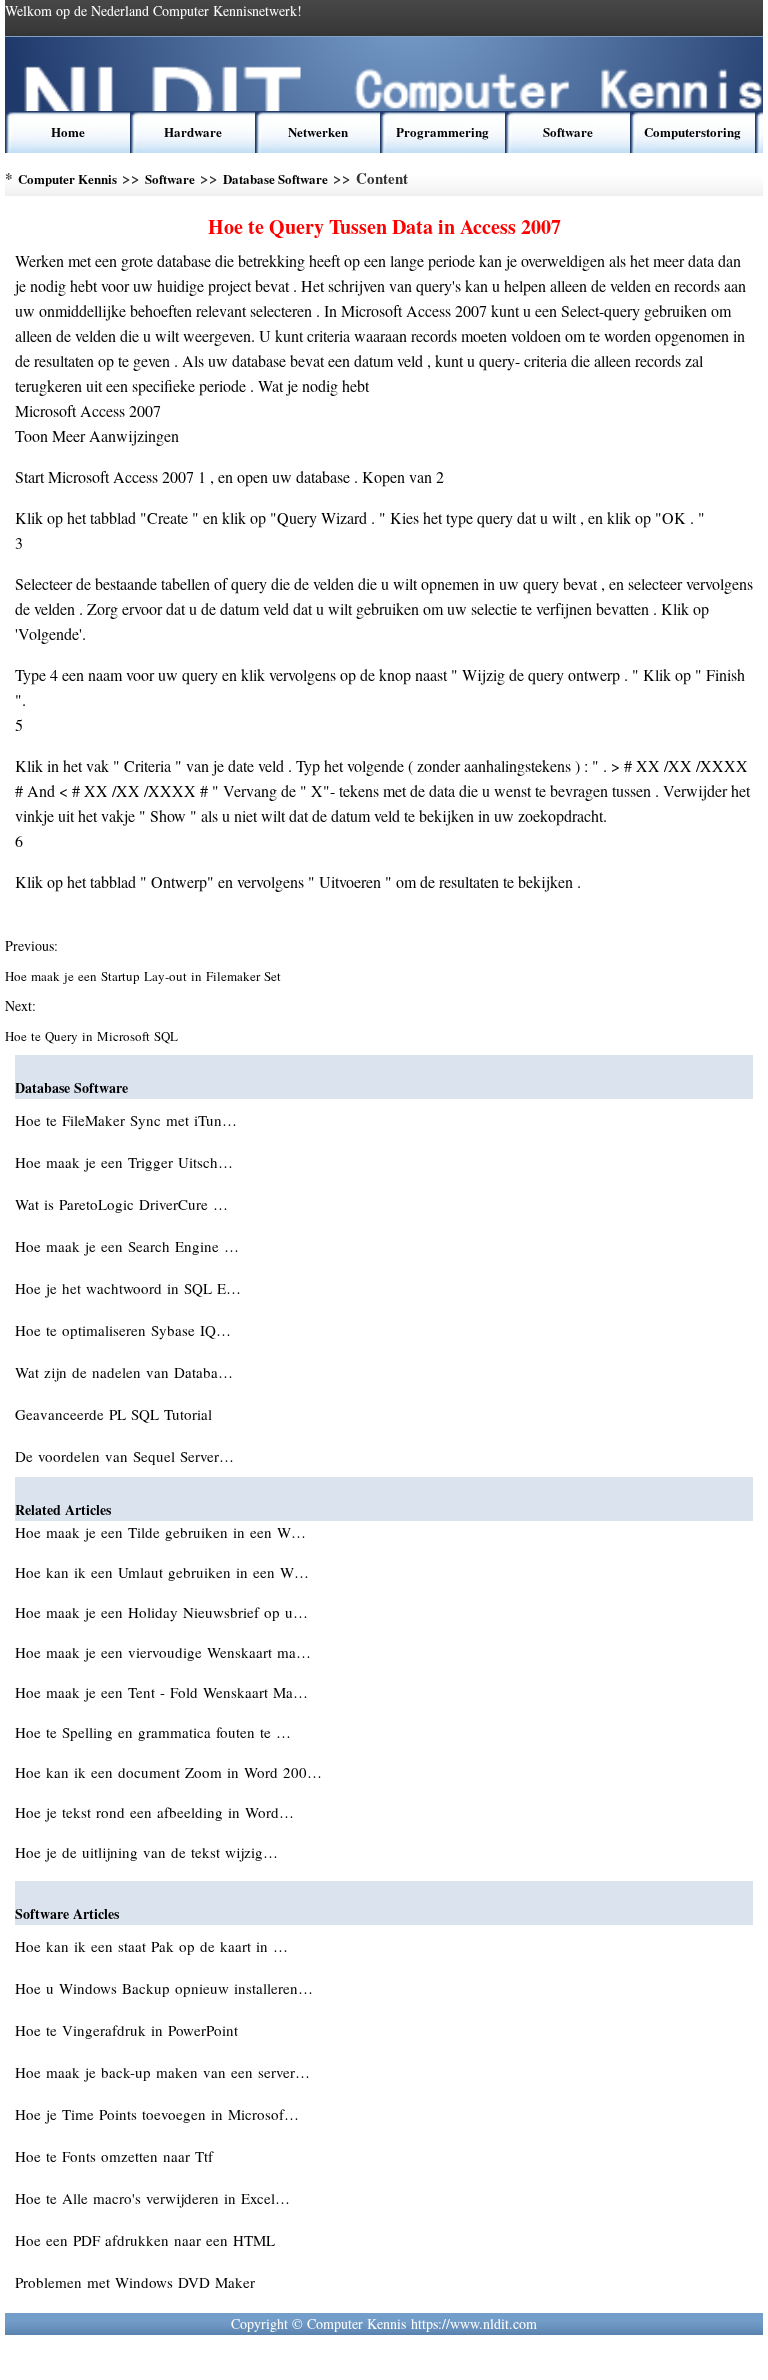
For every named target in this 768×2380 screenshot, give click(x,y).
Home (68, 131)
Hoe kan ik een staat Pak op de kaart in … (151, 1946)
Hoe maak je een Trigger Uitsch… (124, 1162)
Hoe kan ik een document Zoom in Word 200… (168, 1772)
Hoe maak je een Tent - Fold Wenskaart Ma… (161, 1692)
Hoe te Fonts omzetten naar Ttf (116, 2156)
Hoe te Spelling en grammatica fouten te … (153, 1732)
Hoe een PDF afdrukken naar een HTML (147, 2240)
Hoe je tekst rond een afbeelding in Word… (154, 1812)
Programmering (442, 131)
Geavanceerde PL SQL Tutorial (116, 1414)
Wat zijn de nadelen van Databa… (124, 1372)
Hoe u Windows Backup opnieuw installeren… (164, 1988)
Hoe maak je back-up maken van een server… (162, 2072)
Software (568, 131)
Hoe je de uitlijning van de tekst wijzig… (146, 1852)
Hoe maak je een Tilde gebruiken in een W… (160, 1532)
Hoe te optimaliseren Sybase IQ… (123, 1330)
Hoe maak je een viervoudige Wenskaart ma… (163, 1652)
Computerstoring (692, 131)
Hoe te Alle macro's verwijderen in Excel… (152, 2198)
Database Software (275, 178)
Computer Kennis (67, 178)
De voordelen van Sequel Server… (124, 1456)
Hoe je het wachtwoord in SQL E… (128, 1288)
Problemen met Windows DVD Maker (137, 2282)
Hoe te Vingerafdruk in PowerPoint (129, 2030)
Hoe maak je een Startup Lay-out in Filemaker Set (145, 976)
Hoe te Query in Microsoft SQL (93, 1036)
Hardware (193, 131)
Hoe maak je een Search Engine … (127, 1246)
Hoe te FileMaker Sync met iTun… (126, 1120)
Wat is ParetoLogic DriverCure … (121, 1204)
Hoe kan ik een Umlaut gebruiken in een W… (162, 1572)
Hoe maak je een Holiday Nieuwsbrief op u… (161, 1612)
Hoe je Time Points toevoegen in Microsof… (157, 2114)
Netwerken (318, 131)
